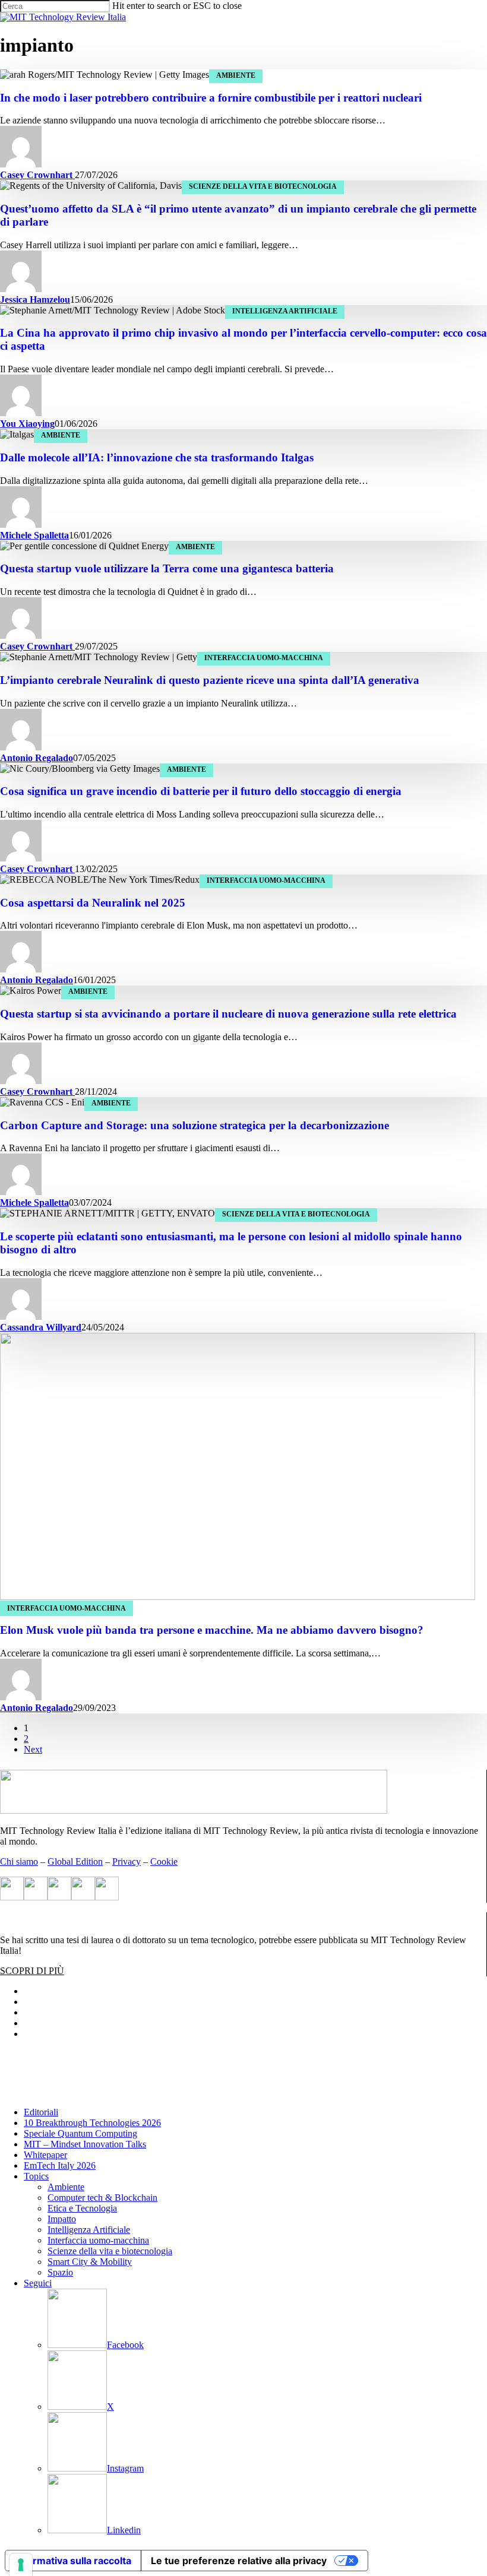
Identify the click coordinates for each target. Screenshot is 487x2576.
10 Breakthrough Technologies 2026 (92, 2123)
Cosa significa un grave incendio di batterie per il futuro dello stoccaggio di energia (201, 791)
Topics (36, 2176)
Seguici (38, 2283)
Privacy (127, 1861)
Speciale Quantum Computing (80, 2133)
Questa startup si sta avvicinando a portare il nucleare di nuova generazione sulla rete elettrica (228, 1014)
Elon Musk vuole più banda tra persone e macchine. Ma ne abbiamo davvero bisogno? (212, 1630)
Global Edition (75, 1861)
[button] (32, 1971)
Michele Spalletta (34, 535)
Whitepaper (45, 2155)
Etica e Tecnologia (82, 2208)
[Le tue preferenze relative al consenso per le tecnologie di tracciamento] (21, 2565)
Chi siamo (19, 1861)
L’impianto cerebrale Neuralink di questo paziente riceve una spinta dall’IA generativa (210, 680)
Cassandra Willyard (41, 1327)
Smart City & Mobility (90, 2262)
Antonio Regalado (37, 758)
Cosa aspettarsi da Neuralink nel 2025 (93, 903)
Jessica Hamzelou (35, 300)
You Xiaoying (27, 424)
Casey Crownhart (37, 175)
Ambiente (236, 75)
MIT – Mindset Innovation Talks (85, 2144)
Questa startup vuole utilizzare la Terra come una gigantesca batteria (167, 568)
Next (33, 1749)
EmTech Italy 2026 (60, 2165)
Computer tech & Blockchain (102, 2198)
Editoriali (41, 2112)
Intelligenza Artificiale (285, 311)
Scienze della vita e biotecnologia (263, 186)
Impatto (62, 2219)
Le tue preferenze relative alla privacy (239, 2561)
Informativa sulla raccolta (73, 2561)
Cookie (164, 1861)
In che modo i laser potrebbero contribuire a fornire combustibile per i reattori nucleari (211, 98)
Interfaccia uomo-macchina (264, 658)
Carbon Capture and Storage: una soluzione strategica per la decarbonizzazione (195, 1125)
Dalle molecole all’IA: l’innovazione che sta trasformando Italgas (157, 457)
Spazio (60, 2272)
